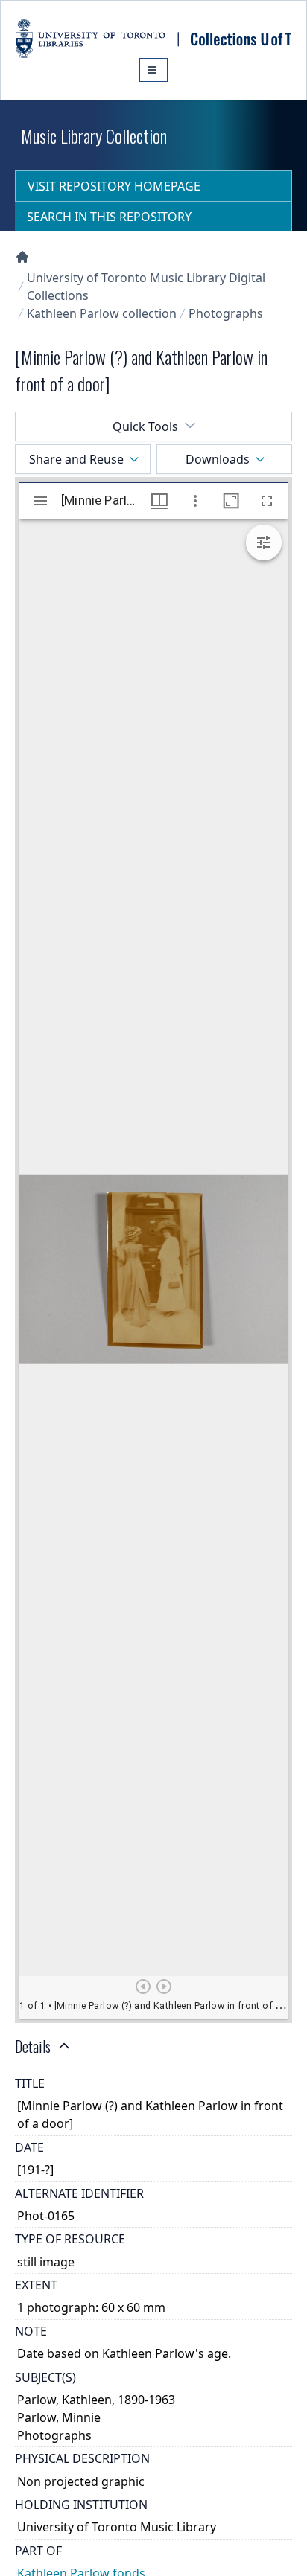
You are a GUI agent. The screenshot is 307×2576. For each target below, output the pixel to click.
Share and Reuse (76, 459)
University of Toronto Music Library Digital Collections (146, 287)
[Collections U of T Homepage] (22, 257)
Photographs (226, 313)
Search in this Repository (109, 217)
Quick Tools (145, 426)
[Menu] (153, 70)
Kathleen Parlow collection (102, 313)
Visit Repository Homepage (114, 186)
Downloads (218, 459)
